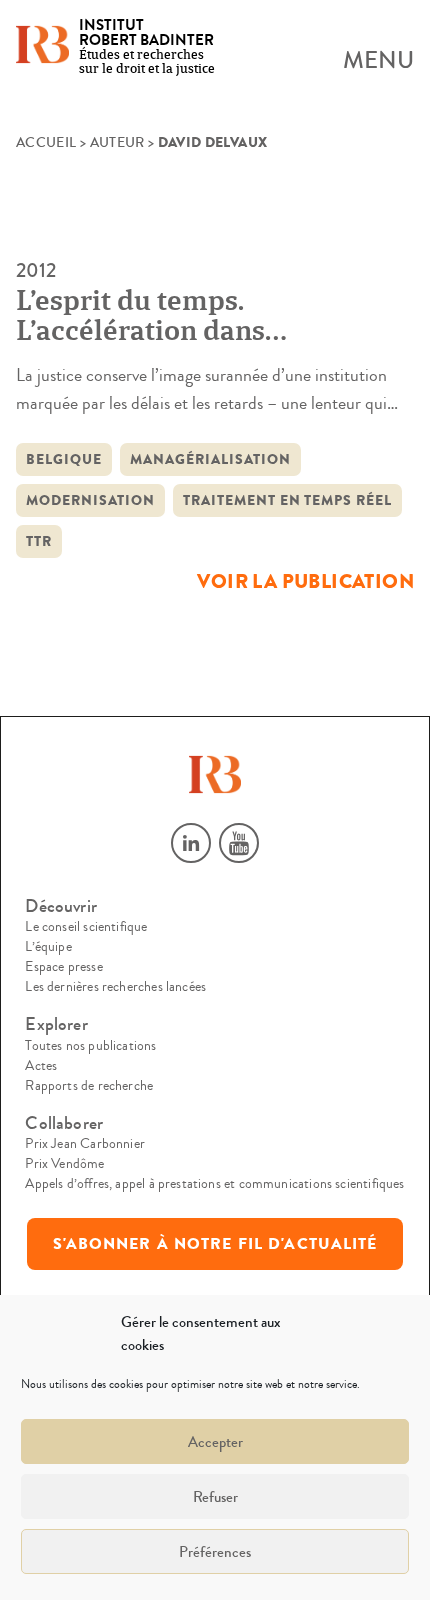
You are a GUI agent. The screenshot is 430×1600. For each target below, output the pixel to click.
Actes (41, 1066)
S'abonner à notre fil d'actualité (215, 1244)
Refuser (215, 1497)
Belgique (64, 459)
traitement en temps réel (288, 500)
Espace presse (63, 967)
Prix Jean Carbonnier (85, 1144)
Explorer (56, 1024)
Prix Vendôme (64, 1164)
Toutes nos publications (90, 1046)
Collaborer (64, 1123)
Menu (378, 61)
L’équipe (48, 947)
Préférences (215, 1552)
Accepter (215, 1442)
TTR (39, 541)
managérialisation (210, 459)
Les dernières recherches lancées (115, 987)
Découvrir (61, 906)
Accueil (46, 143)
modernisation (90, 500)
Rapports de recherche (89, 1086)
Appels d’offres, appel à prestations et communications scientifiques (214, 1184)
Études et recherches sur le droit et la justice (147, 47)
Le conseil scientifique (86, 927)
